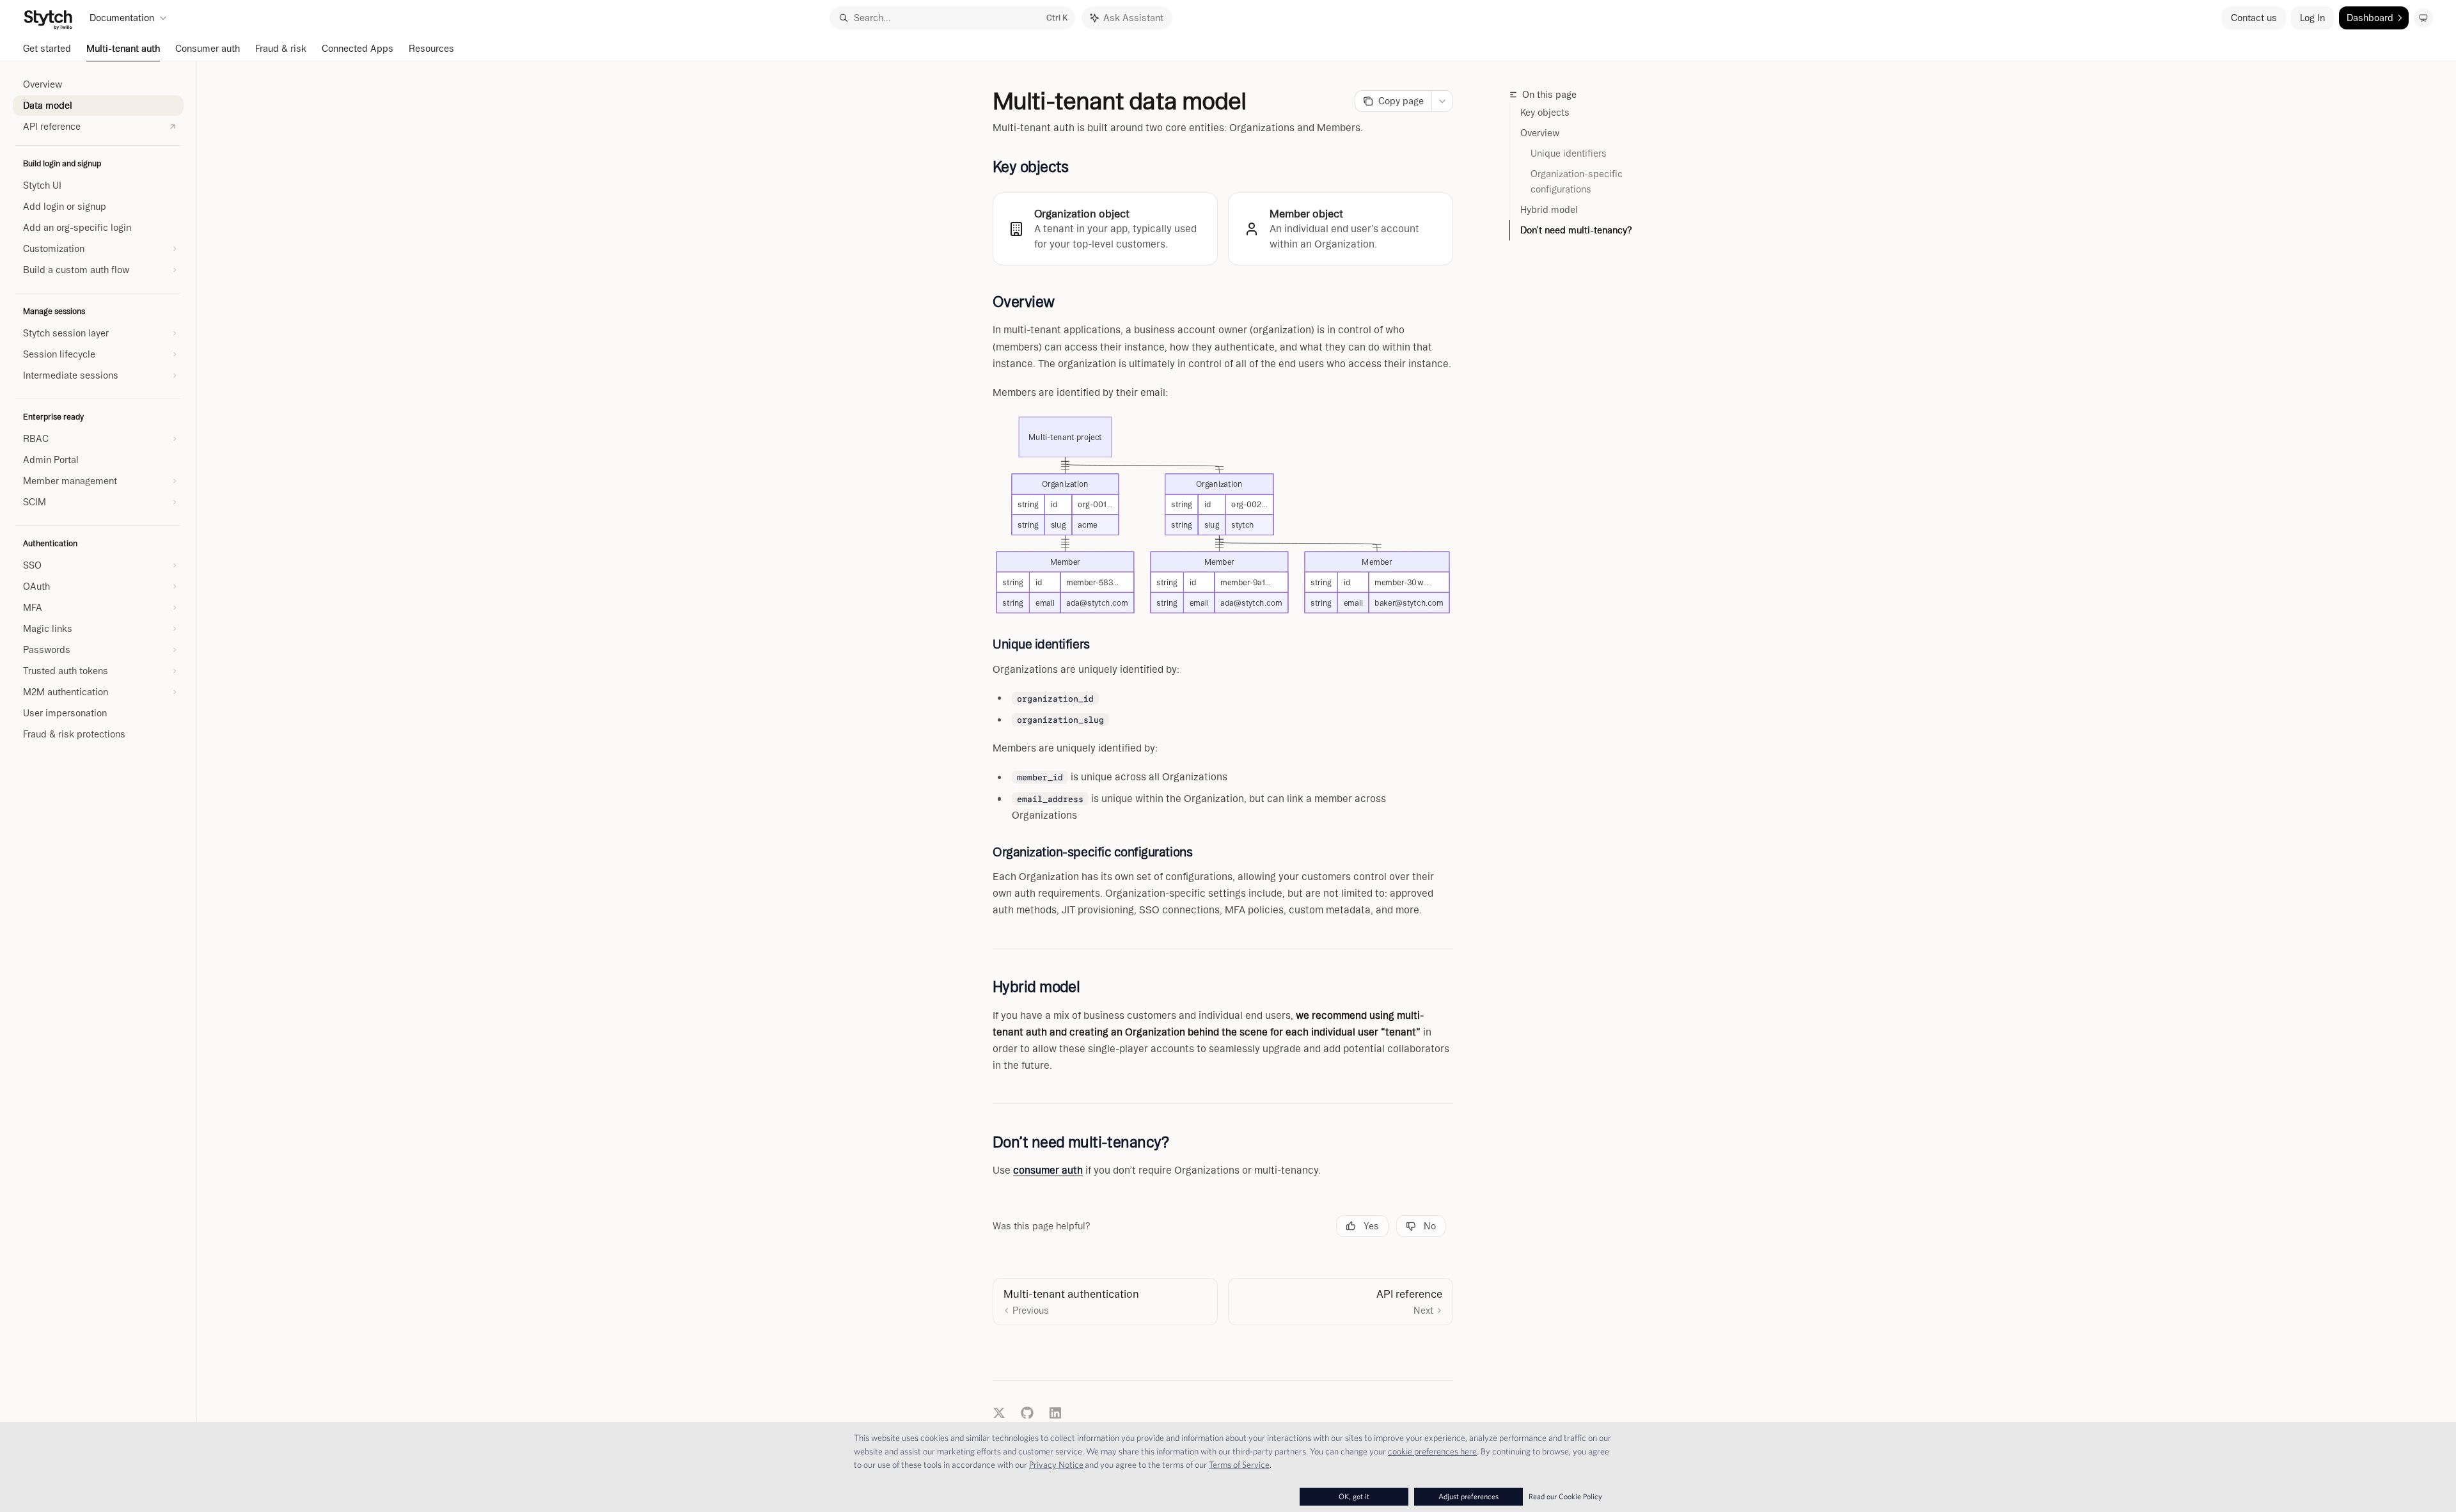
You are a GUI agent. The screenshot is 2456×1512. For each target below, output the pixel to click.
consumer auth (1048, 1170)
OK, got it (1354, 1496)
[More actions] (1442, 101)
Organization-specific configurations (1578, 182)
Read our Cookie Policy (1565, 1496)
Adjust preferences (1468, 1496)
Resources (431, 49)
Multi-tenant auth (123, 49)
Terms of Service (1239, 1465)
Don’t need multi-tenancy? (1576, 230)
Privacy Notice (1056, 1465)
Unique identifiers (1569, 154)
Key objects (1545, 113)
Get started (47, 49)
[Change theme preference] (2423, 18)
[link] (1105, 229)
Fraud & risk (281, 49)
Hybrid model (1549, 210)
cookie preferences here (1432, 1451)
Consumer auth (208, 49)
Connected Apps (358, 49)
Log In (2312, 18)
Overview (1540, 133)
